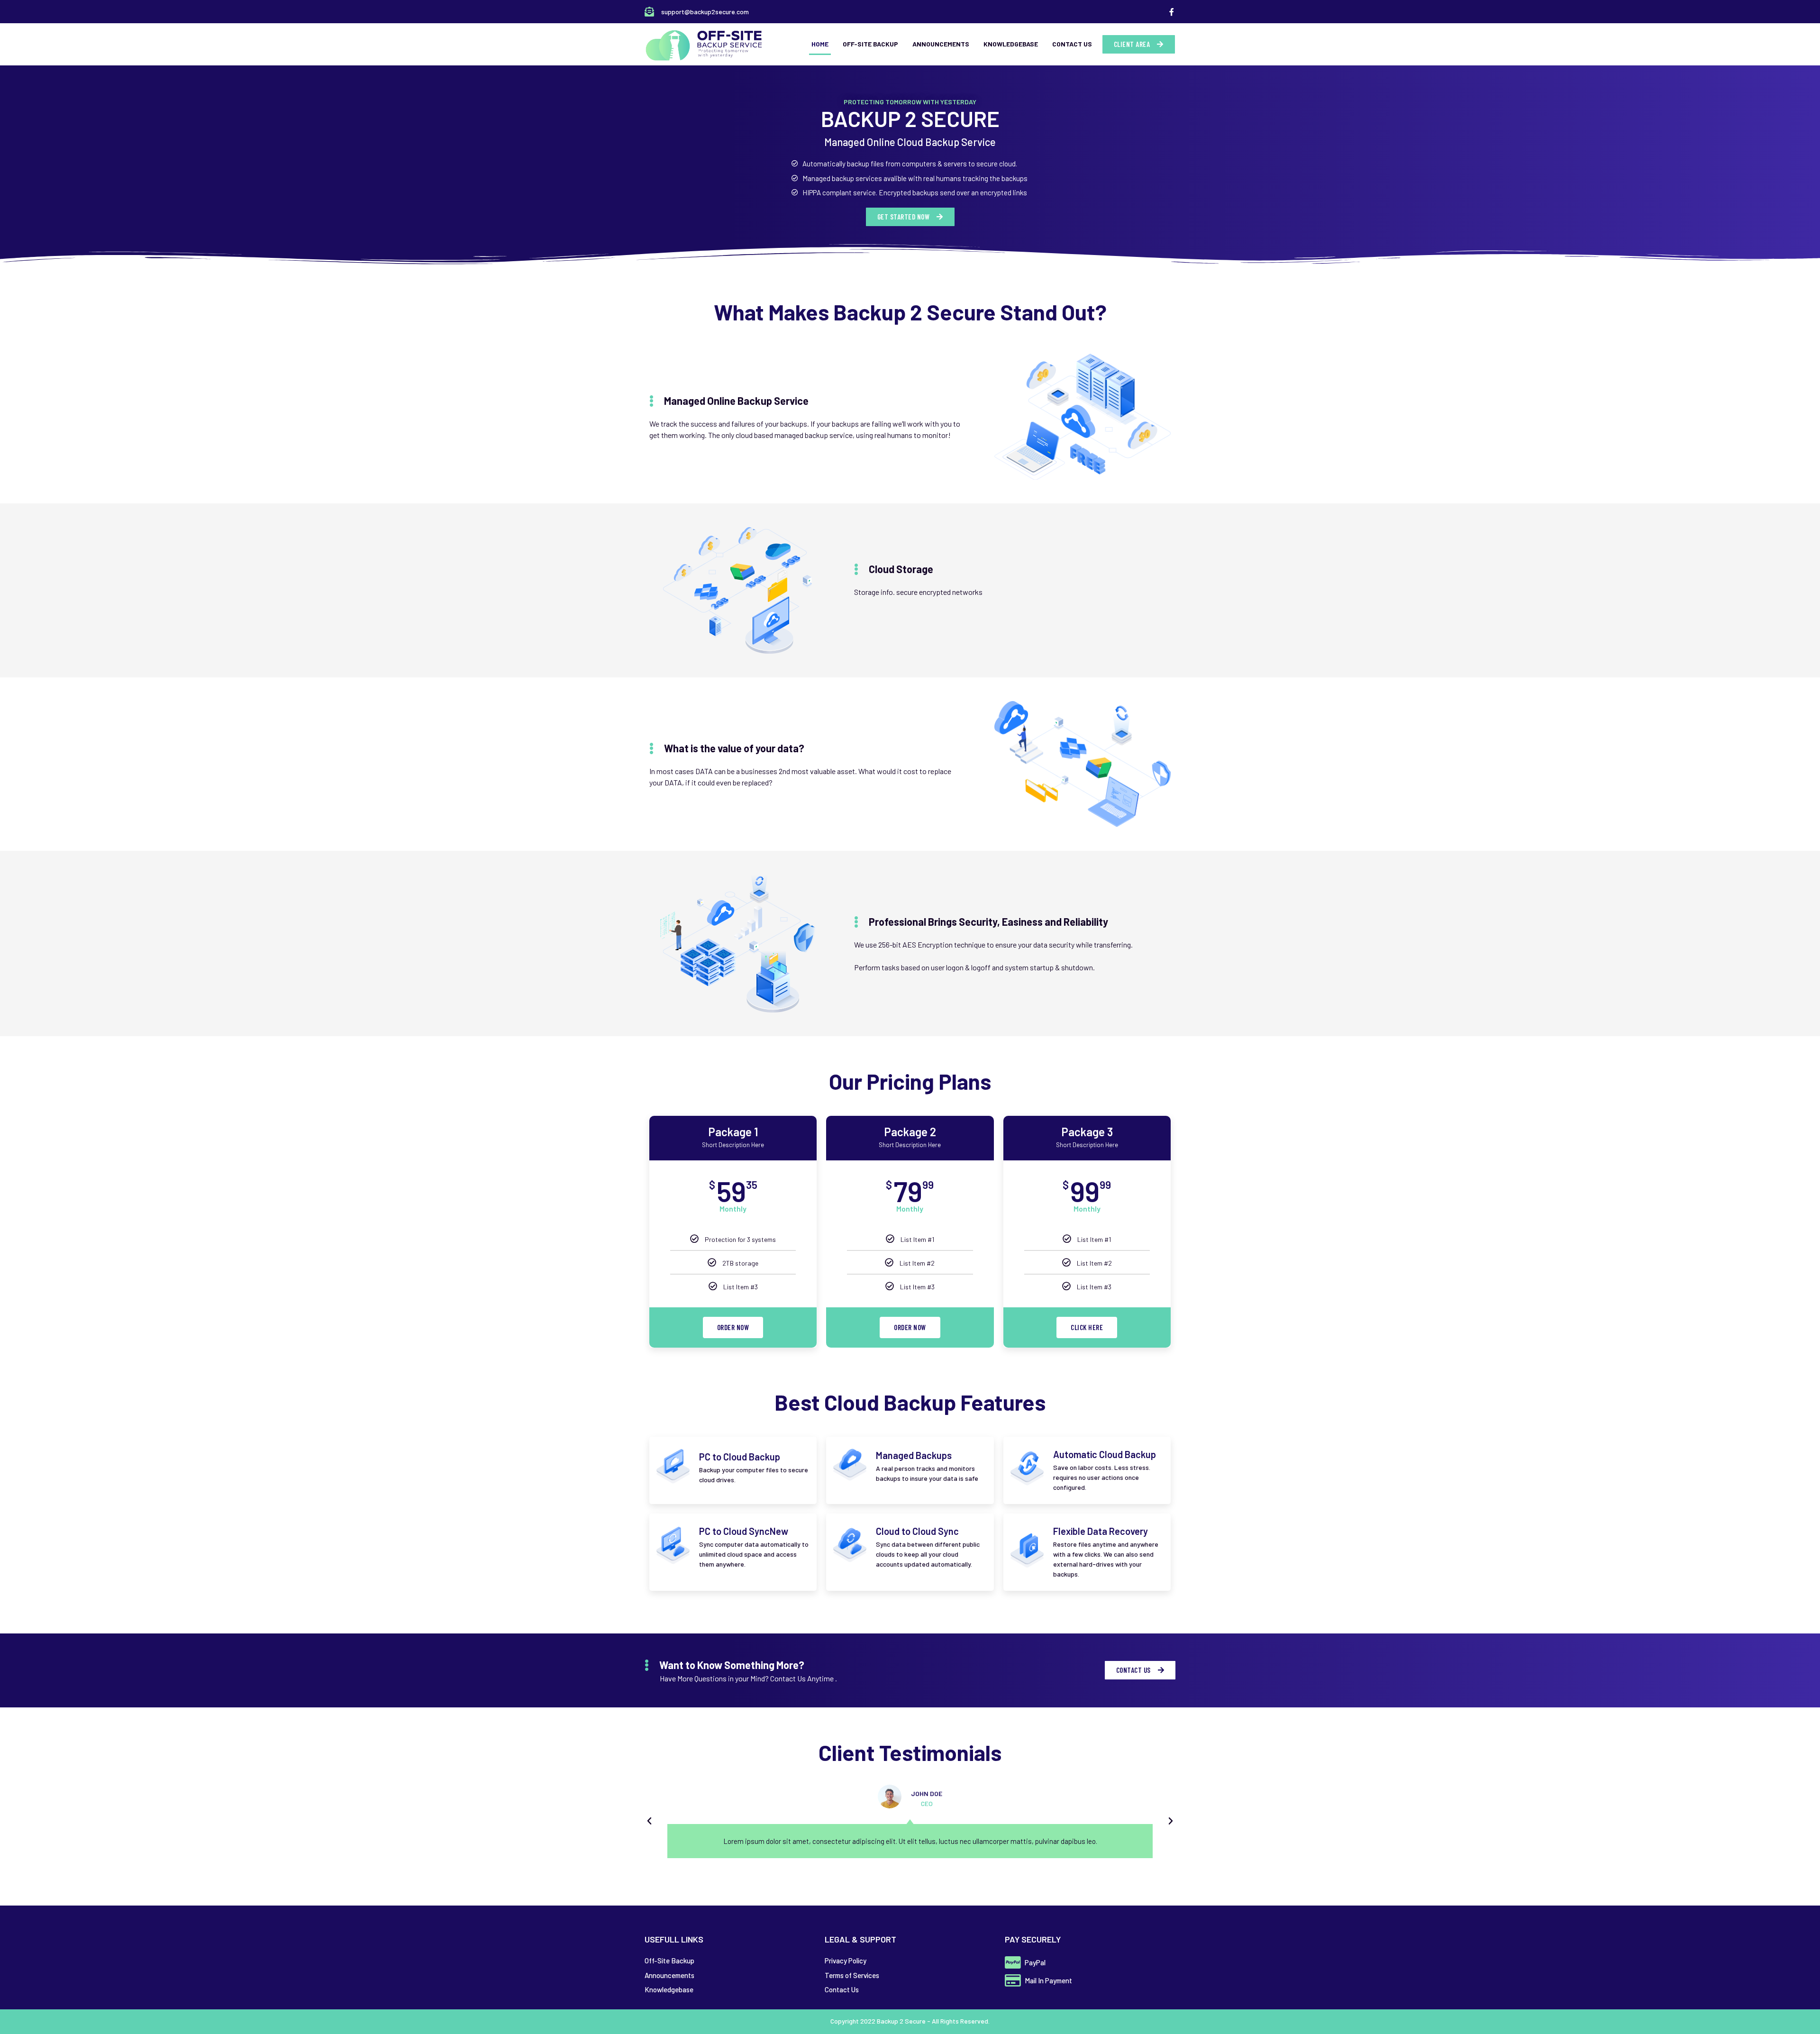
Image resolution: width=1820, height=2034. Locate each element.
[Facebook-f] (1172, 12)
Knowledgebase (1011, 44)
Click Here (1087, 1327)
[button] (1139, 44)
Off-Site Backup (870, 44)
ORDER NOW (733, 1327)
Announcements (941, 44)
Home (820, 44)
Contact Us (1072, 44)
